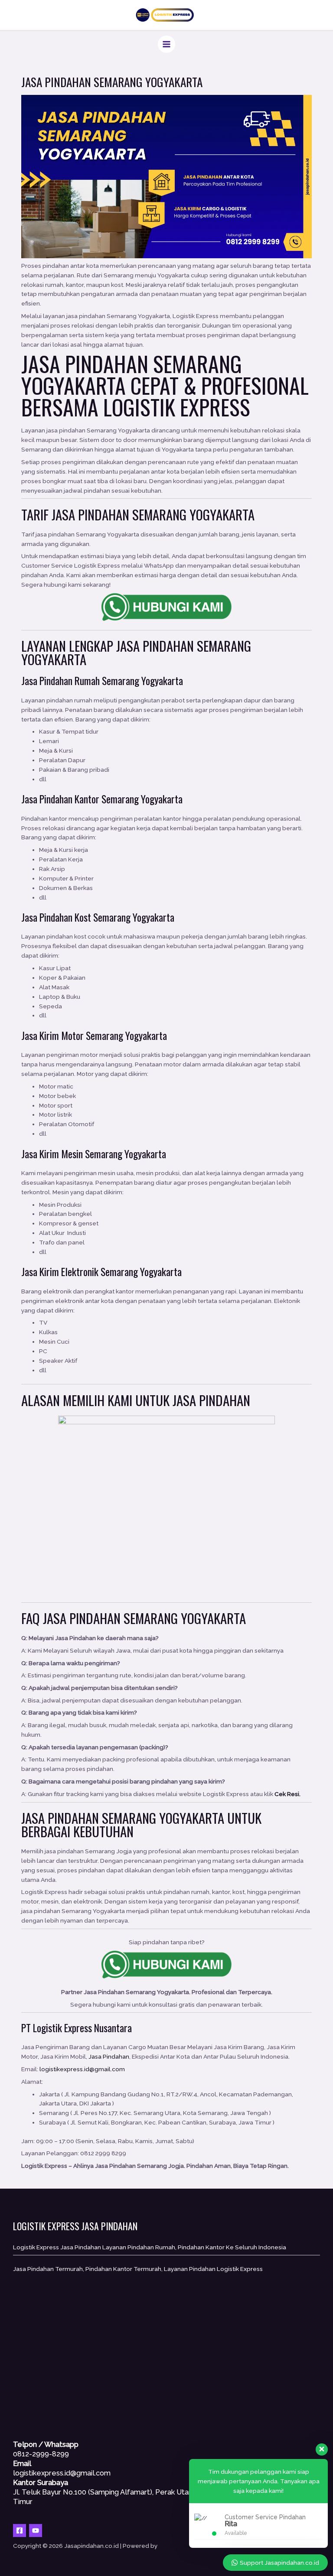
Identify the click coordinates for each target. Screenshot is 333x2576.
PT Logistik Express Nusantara (77, 2028)
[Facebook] (20, 2531)
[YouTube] (36, 2531)
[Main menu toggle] (167, 44)
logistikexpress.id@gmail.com (82, 2069)
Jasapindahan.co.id (186, 2546)
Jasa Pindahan (82, 1618)
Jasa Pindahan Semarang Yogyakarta (132, 374)
